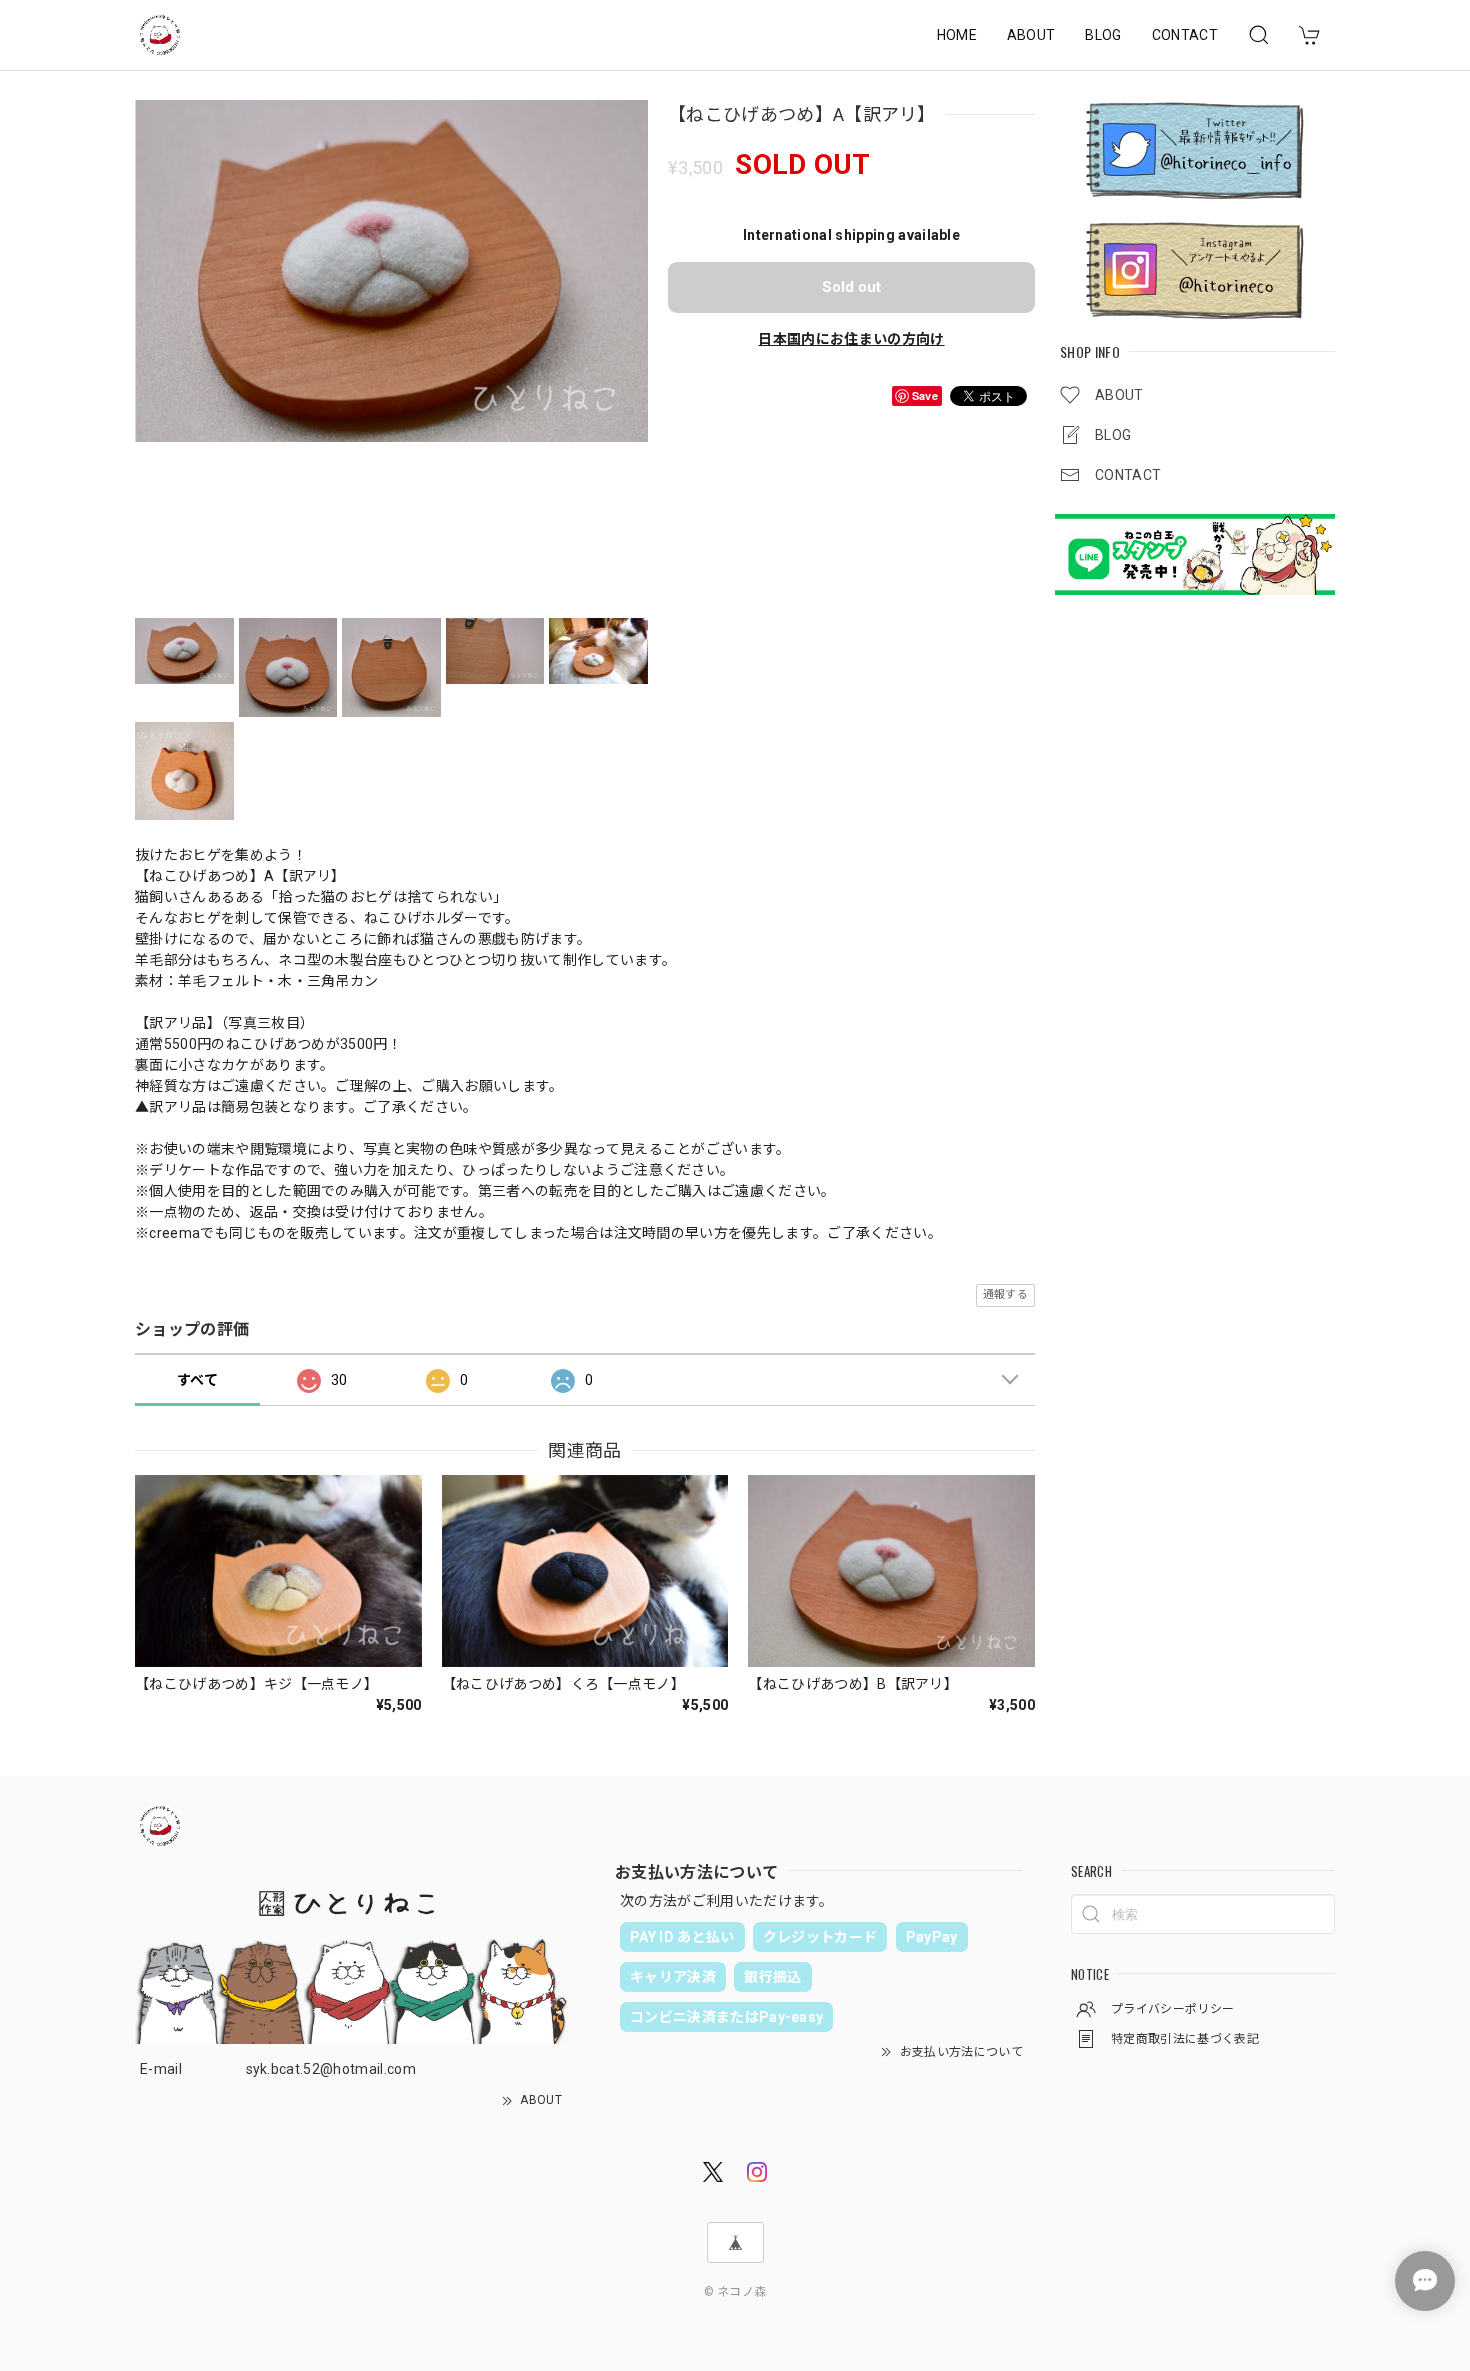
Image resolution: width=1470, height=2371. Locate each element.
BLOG (1103, 35)
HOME (957, 35)
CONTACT (1185, 35)
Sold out (851, 287)
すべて (197, 1380)
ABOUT (1031, 35)
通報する (1005, 1294)
